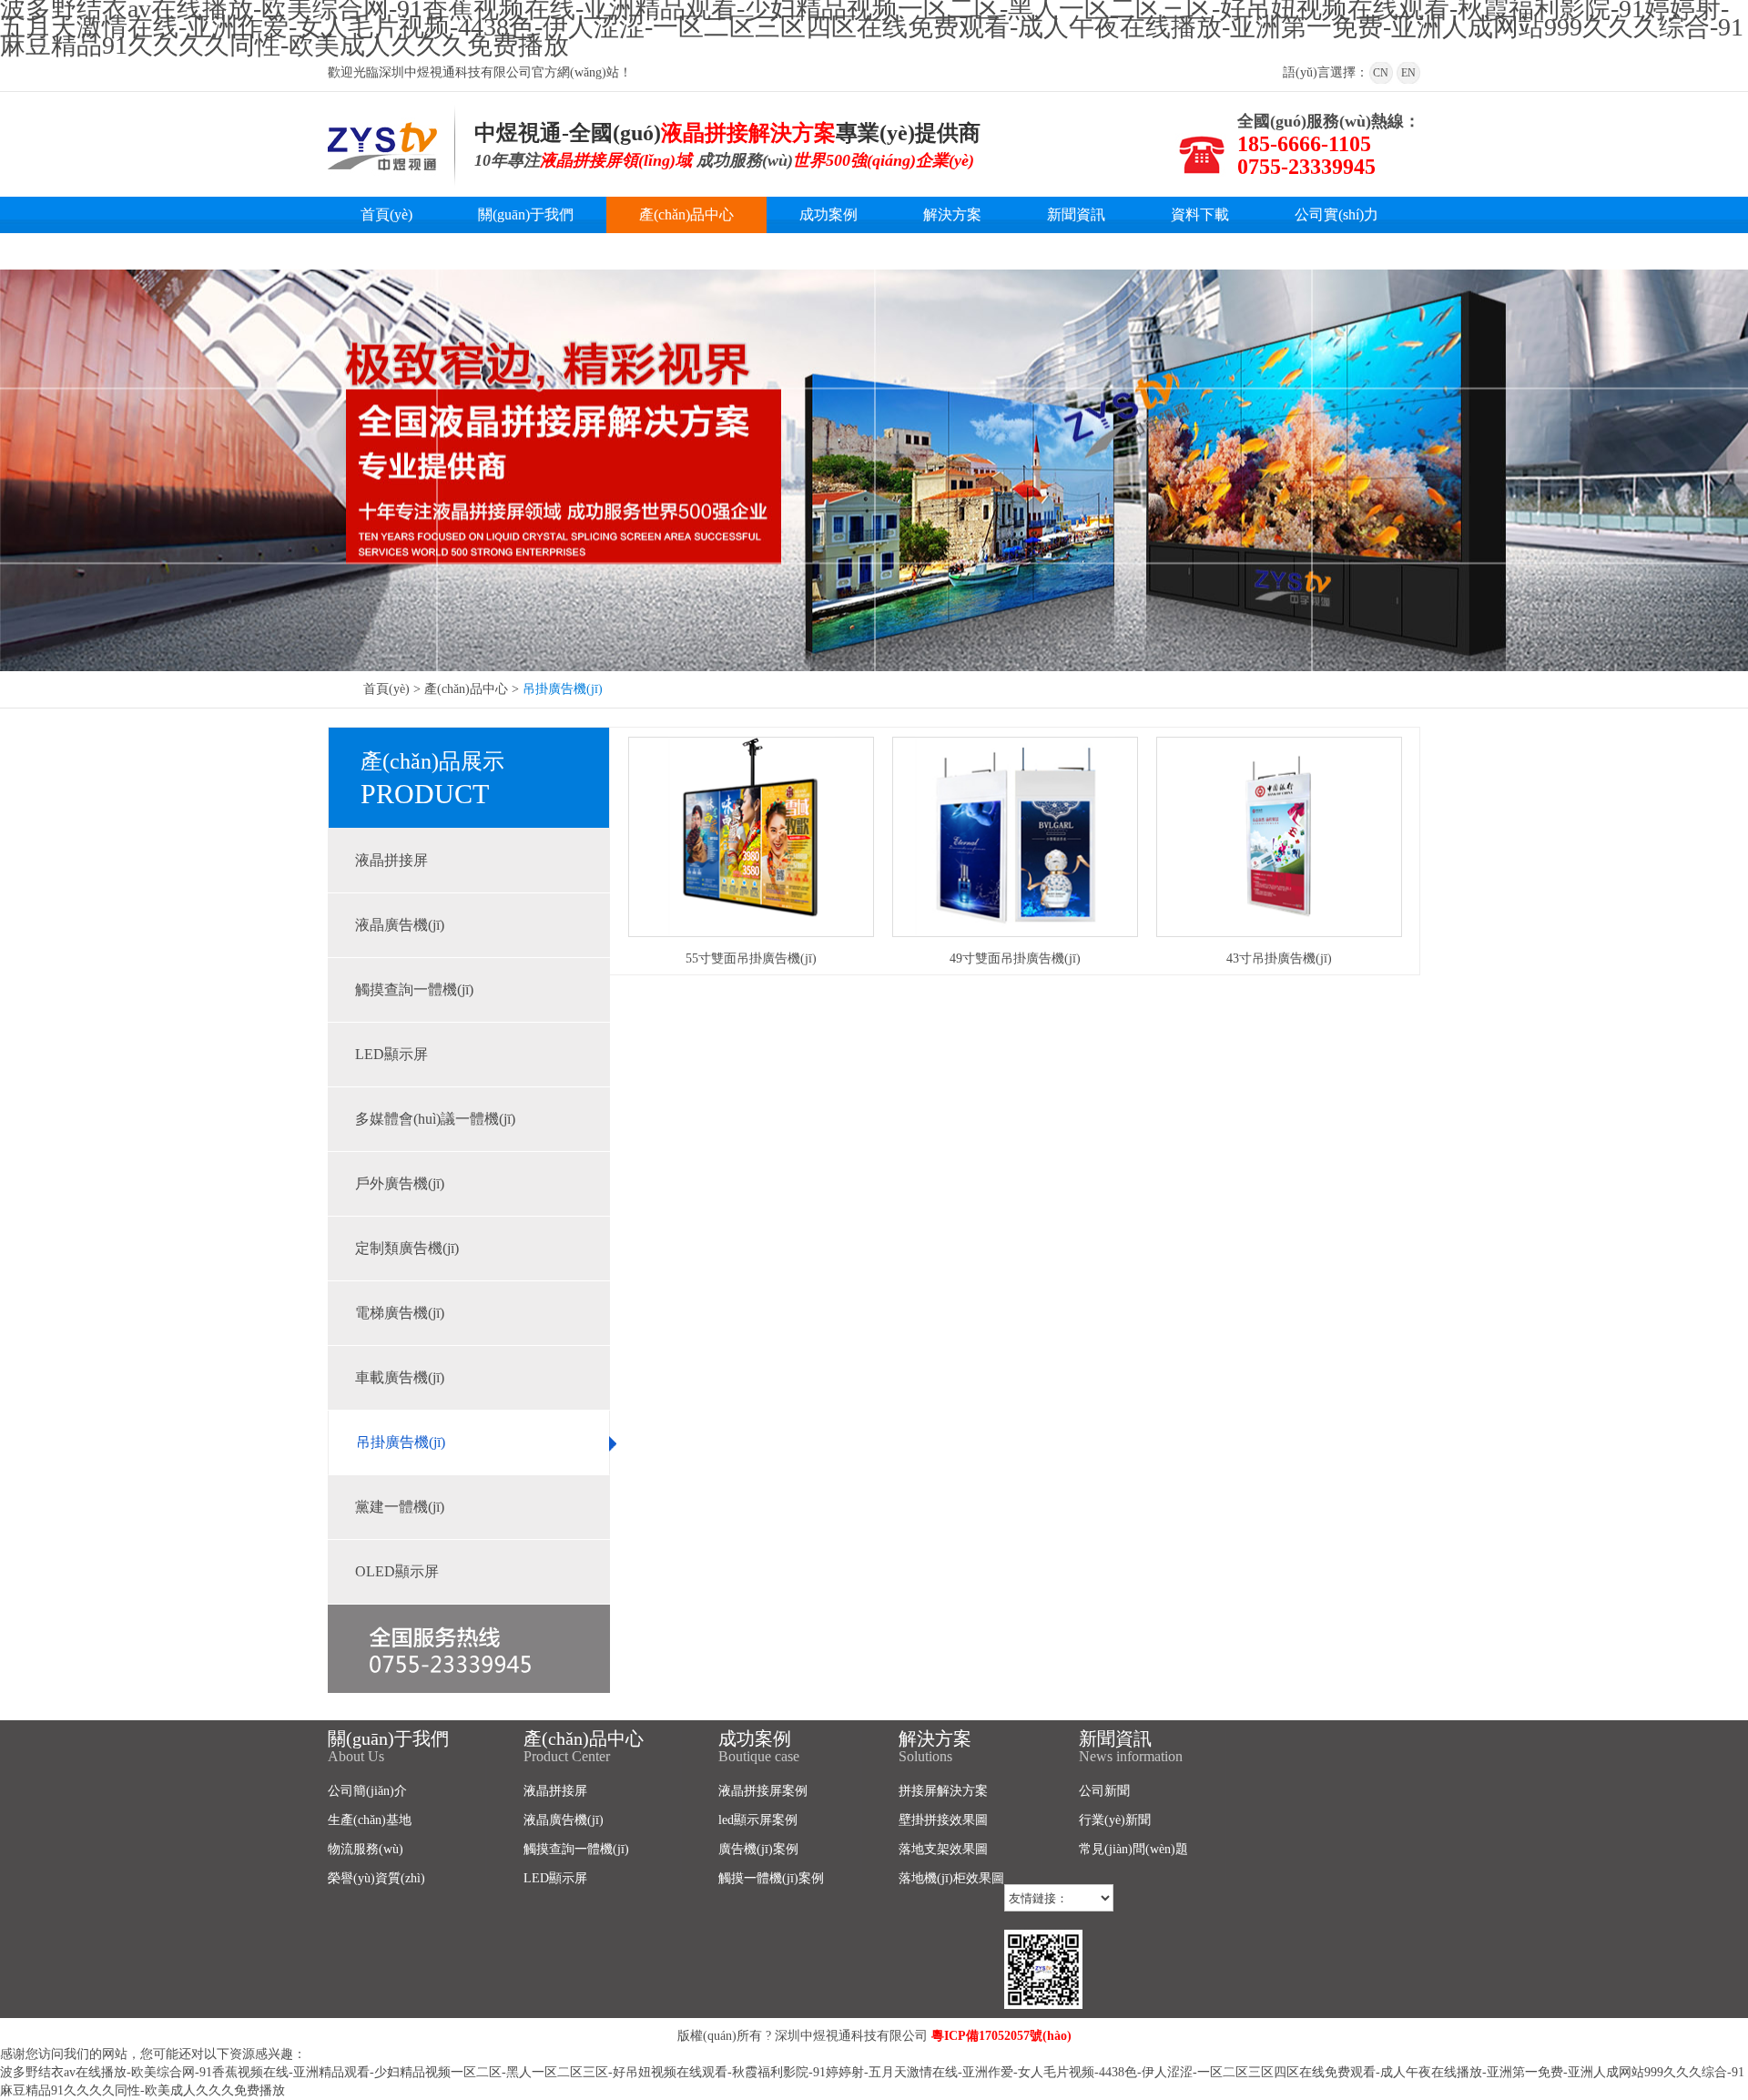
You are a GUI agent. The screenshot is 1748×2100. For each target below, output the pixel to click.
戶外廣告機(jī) (400, 1183)
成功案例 (828, 214)
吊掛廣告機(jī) (401, 1442)
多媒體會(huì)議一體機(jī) (435, 1119)
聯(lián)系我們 (405, 251)
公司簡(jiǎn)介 (367, 1791)
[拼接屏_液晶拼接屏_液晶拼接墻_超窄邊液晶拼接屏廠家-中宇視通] (383, 170)
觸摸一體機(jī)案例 (771, 1878)
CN (1381, 73)
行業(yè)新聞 (1115, 1820)
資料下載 (1200, 214)
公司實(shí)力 (1336, 214)
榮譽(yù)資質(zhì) (376, 1878)
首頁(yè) (386, 214)
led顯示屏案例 (758, 1820)
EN (1408, 73)
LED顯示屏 (391, 1054)
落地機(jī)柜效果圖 (951, 1878)
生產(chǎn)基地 (370, 1820)
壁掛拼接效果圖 (943, 1820)
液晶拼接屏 (391, 860)
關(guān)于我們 (526, 214)
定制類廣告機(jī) (407, 1248)
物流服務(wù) (366, 1849)
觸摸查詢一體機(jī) (414, 989)
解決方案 (952, 214)
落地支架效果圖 (943, 1849)
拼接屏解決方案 (943, 1791)
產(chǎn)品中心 (686, 214)
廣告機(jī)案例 (758, 1849)
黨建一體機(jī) (400, 1507)
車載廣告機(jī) (400, 1377)
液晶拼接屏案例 (763, 1791)
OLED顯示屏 (397, 1571)
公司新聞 (1104, 1791)
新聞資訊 (1076, 214)
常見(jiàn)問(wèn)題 (1133, 1849)
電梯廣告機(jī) (400, 1313)
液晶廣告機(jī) (400, 925)
